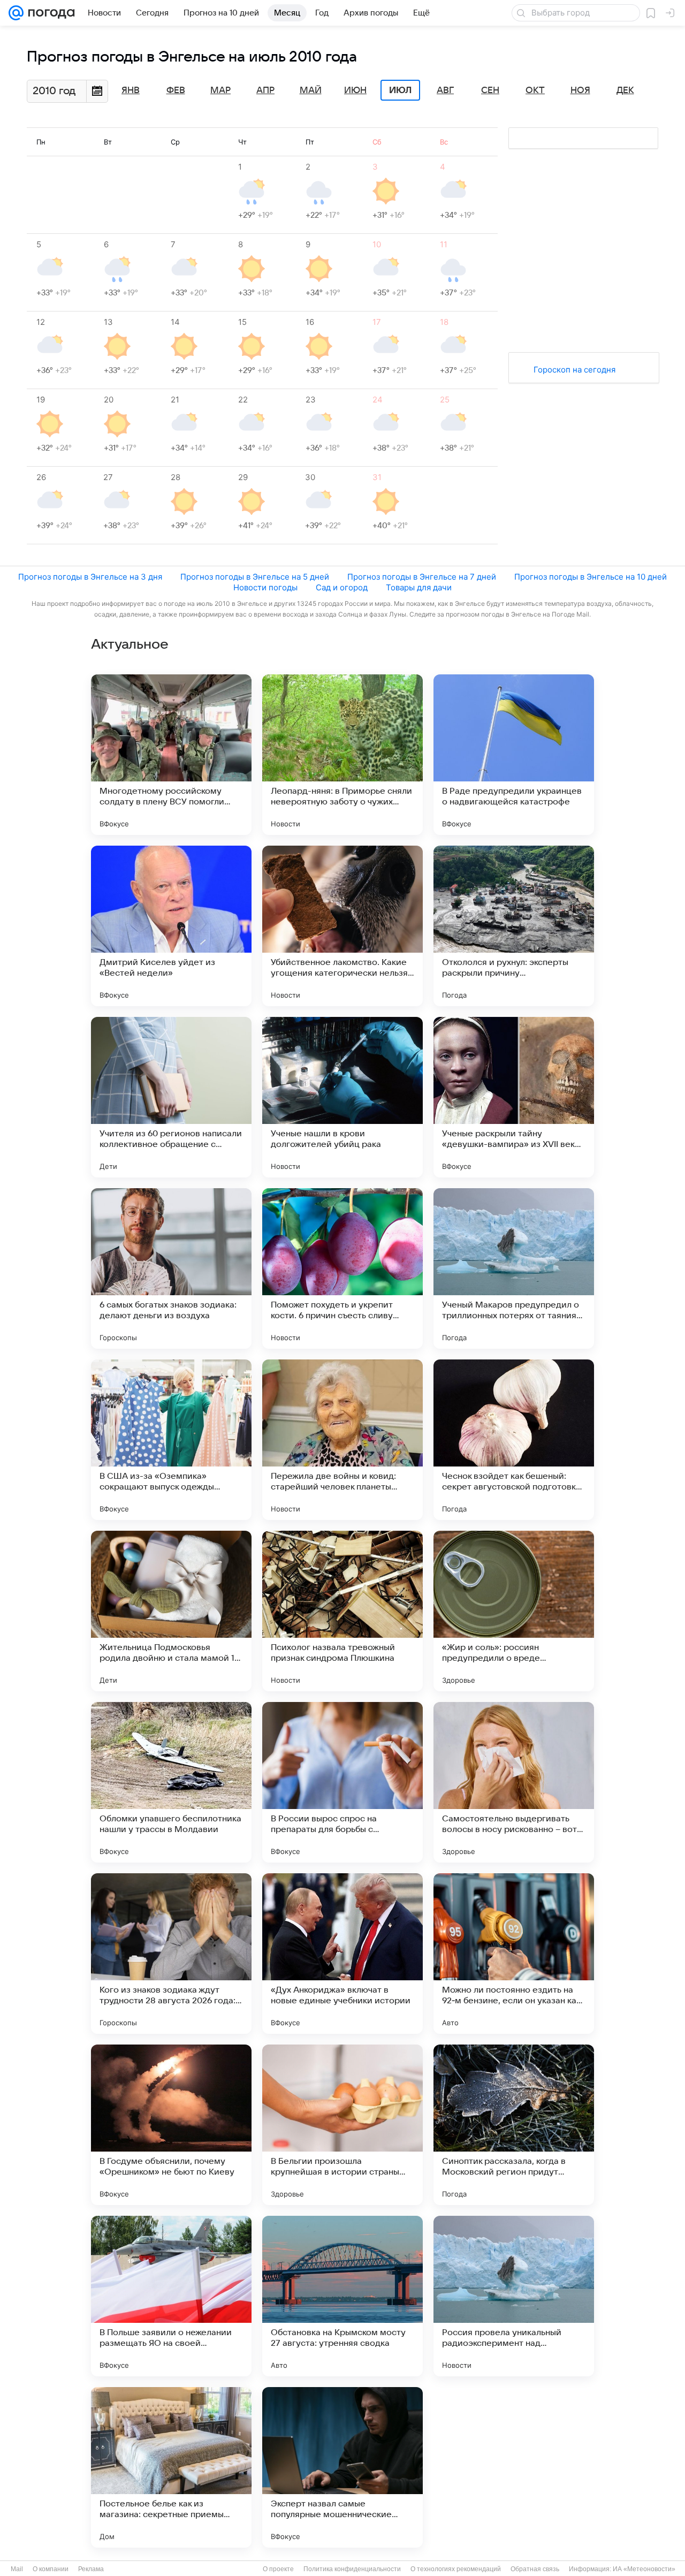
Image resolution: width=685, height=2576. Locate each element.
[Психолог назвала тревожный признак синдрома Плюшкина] (342, 1611)
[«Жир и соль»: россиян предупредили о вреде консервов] (514, 1611)
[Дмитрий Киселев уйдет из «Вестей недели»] (171, 926)
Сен (490, 90)
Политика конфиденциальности (352, 2569)
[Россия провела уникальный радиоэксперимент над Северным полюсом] (514, 2296)
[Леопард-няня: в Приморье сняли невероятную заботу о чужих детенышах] (342, 755)
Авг (445, 90)
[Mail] (16, 13)
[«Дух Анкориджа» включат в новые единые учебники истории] (342, 1954)
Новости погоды (265, 587)
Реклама (91, 2569)
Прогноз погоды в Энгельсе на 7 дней (422, 577)
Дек (625, 90)
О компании (51, 2569)
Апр (265, 90)
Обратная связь (535, 2569)
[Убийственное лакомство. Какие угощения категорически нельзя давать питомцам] (342, 926)
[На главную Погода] (49, 13)
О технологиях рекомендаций (456, 2569)
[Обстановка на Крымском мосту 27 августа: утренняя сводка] (342, 2296)
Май (311, 90)
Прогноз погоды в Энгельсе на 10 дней (591, 577)
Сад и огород (342, 587)
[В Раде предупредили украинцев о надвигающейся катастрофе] (514, 755)
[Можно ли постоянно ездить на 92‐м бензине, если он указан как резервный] (514, 1954)
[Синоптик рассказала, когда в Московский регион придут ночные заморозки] (514, 2125)
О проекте (278, 2569)
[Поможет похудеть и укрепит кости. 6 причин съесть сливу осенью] (342, 1268)
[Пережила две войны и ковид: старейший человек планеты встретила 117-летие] (342, 1440)
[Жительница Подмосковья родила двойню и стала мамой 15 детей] (171, 1611)
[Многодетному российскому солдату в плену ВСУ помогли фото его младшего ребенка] (171, 755)
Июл (400, 90)
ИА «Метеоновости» (644, 2569)
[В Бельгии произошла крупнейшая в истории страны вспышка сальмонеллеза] (342, 2125)
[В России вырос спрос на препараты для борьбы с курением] (342, 1782)
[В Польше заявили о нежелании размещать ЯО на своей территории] (171, 2296)
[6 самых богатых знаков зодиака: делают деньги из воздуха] (171, 1268)
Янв (131, 90)
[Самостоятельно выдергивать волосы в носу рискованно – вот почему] (514, 1782)
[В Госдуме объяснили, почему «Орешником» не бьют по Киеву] (171, 2125)
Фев (176, 90)
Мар (220, 90)
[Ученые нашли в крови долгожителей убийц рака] (342, 1097)
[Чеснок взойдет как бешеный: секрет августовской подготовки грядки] (514, 1440)
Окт (535, 90)
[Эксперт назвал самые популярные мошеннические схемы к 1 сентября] (342, 2467)
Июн (355, 90)
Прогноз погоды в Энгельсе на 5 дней (255, 577)
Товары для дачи (419, 587)
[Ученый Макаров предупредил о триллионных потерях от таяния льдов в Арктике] (514, 1268)
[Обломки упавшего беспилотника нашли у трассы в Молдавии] (171, 1782)
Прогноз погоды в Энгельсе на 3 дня (90, 577)
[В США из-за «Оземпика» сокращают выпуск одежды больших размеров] (171, 1440)
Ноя (580, 90)
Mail (17, 2569)
